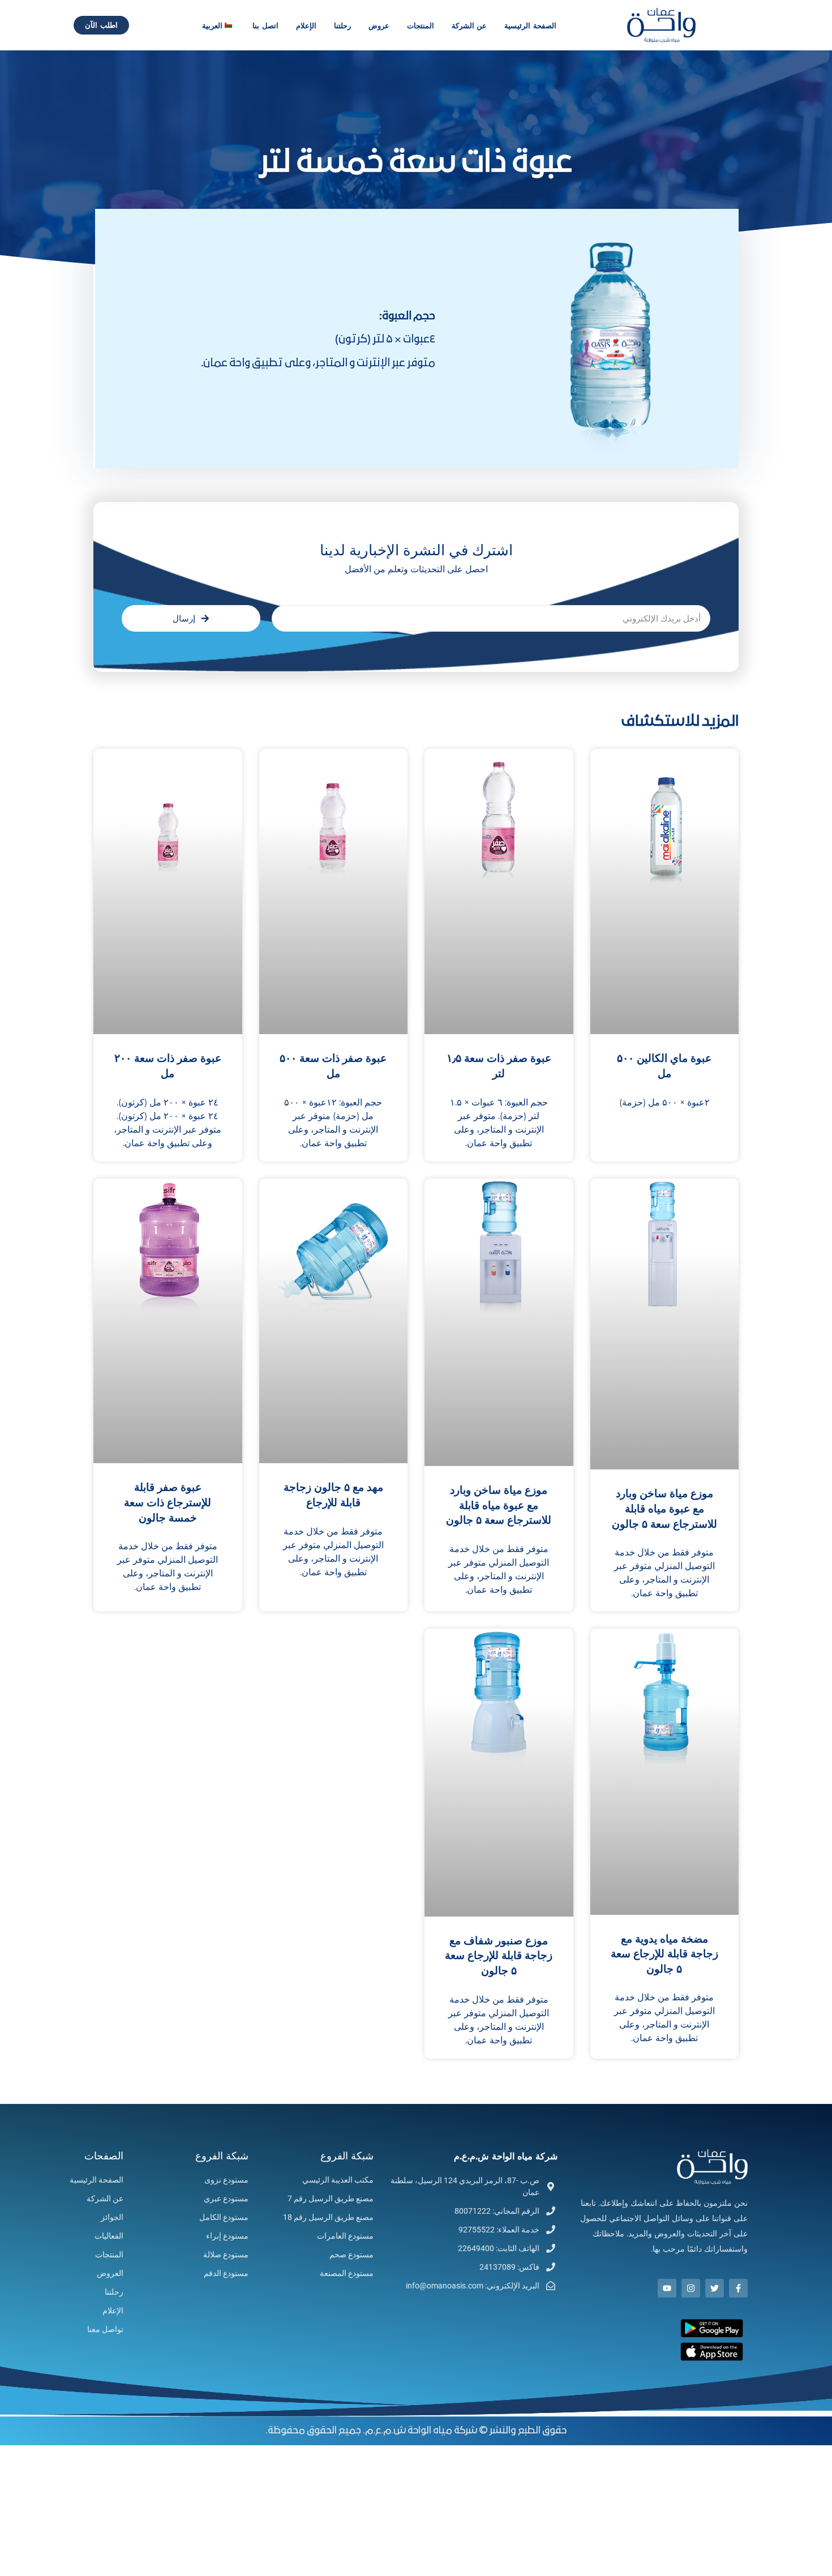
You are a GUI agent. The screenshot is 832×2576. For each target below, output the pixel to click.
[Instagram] (691, 2288)
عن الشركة (469, 25)
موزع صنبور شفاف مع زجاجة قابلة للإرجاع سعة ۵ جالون (499, 1956)
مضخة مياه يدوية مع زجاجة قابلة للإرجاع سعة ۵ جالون (664, 1954)
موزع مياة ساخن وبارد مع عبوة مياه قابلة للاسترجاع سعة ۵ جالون (664, 1509)
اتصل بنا (265, 25)
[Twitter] (715, 2288)
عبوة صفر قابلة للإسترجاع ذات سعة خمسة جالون (168, 1503)
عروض (379, 25)
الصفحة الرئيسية (530, 25)
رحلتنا (342, 25)
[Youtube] (667, 2288)
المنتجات (421, 25)
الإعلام (306, 25)
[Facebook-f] (738, 2288)
